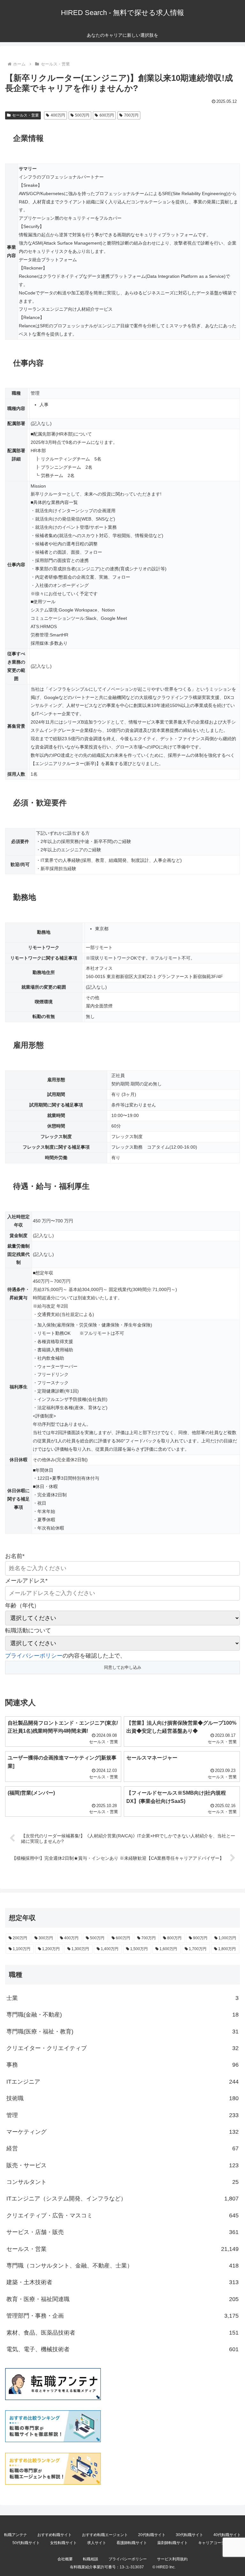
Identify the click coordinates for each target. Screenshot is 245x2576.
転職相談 (91, 2559)
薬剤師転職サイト (173, 2543)
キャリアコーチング (215, 2543)
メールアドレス (26, 1581)
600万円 (107, 115)
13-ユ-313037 (132, 2567)
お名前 (15, 1556)
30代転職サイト (189, 2535)
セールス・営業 (26, 115)
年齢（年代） (22, 1606)
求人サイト (97, 2543)
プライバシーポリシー (34, 1656)
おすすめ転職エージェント (105, 2535)
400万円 (58, 115)
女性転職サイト (63, 2543)
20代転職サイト (152, 2535)
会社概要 (65, 2559)
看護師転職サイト (132, 2543)
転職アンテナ (16, 2535)
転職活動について (28, 1630)
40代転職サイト (227, 2535)
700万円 (131, 115)
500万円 (82, 115)
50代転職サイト (26, 2543)
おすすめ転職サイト (55, 2535)
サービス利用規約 (172, 2559)
